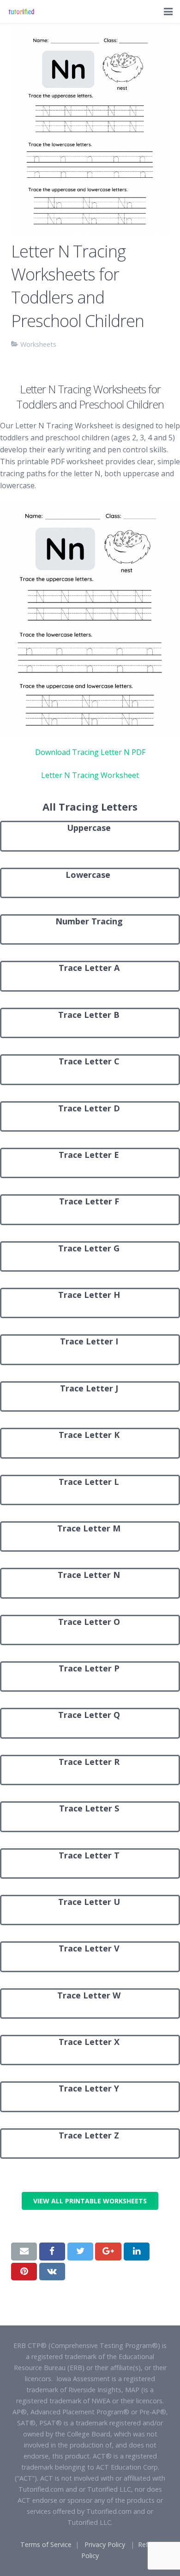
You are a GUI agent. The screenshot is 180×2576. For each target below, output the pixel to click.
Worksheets (38, 344)
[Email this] (24, 2251)
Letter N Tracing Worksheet (90, 775)
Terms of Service (46, 2544)
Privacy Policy (105, 2544)
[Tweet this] (80, 2251)
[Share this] (52, 2251)
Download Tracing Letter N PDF (90, 752)
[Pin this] (24, 2272)
